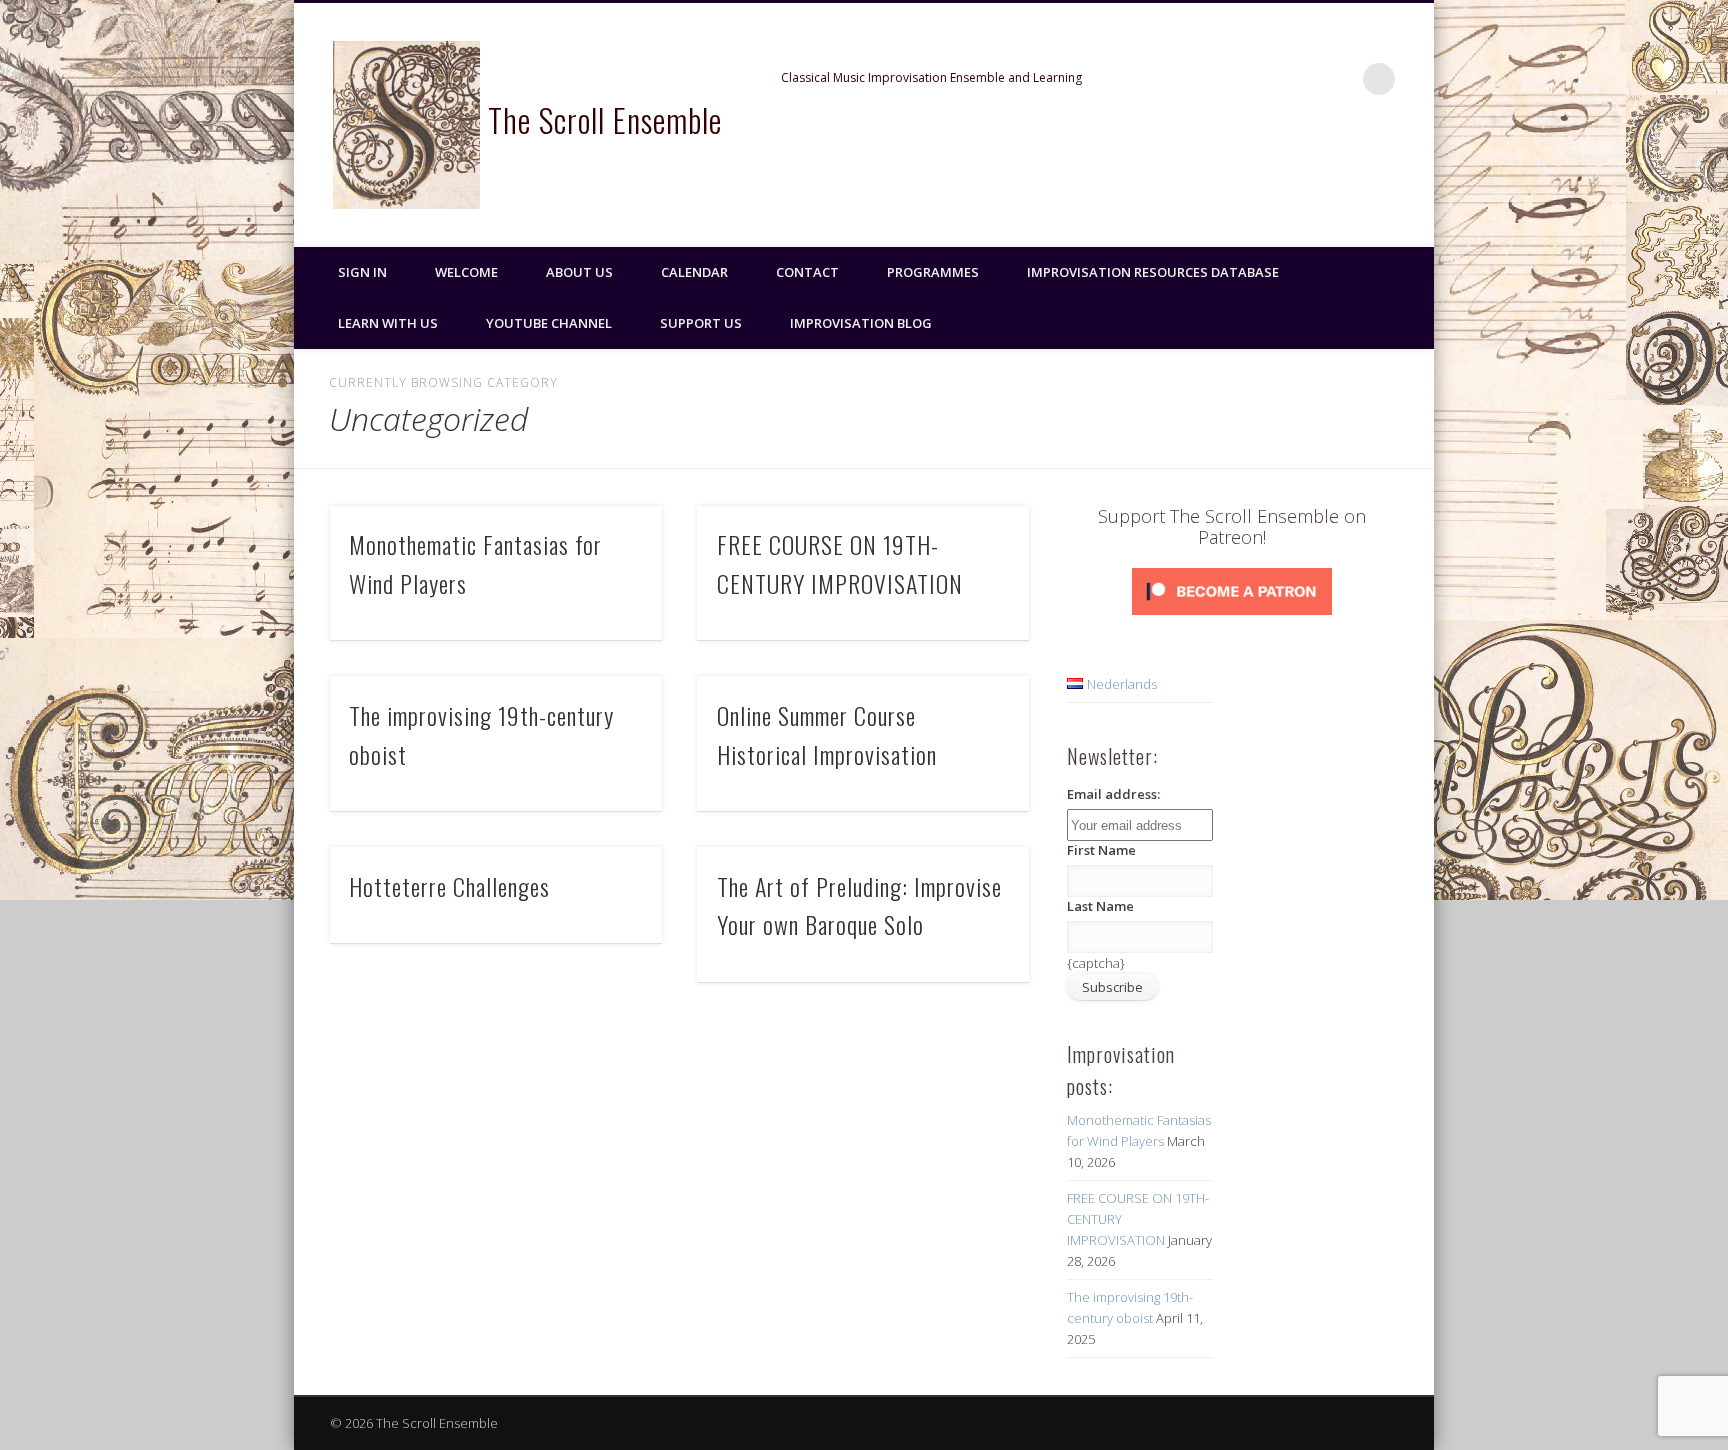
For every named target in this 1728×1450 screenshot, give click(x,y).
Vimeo (1338, 79)
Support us (701, 323)
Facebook (1256, 79)
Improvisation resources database (1153, 272)
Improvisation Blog (861, 323)
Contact (807, 272)
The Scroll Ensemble (605, 119)
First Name (1101, 850)
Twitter (1297, 79)
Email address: (1113, 794)
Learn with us (388, 323)
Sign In (362, 272)
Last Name (1100, 906)
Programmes (933, 272)
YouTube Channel (549, 323)
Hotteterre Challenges (449, 886)
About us (579, 272)
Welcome (466, 272)
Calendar (694, 272)
